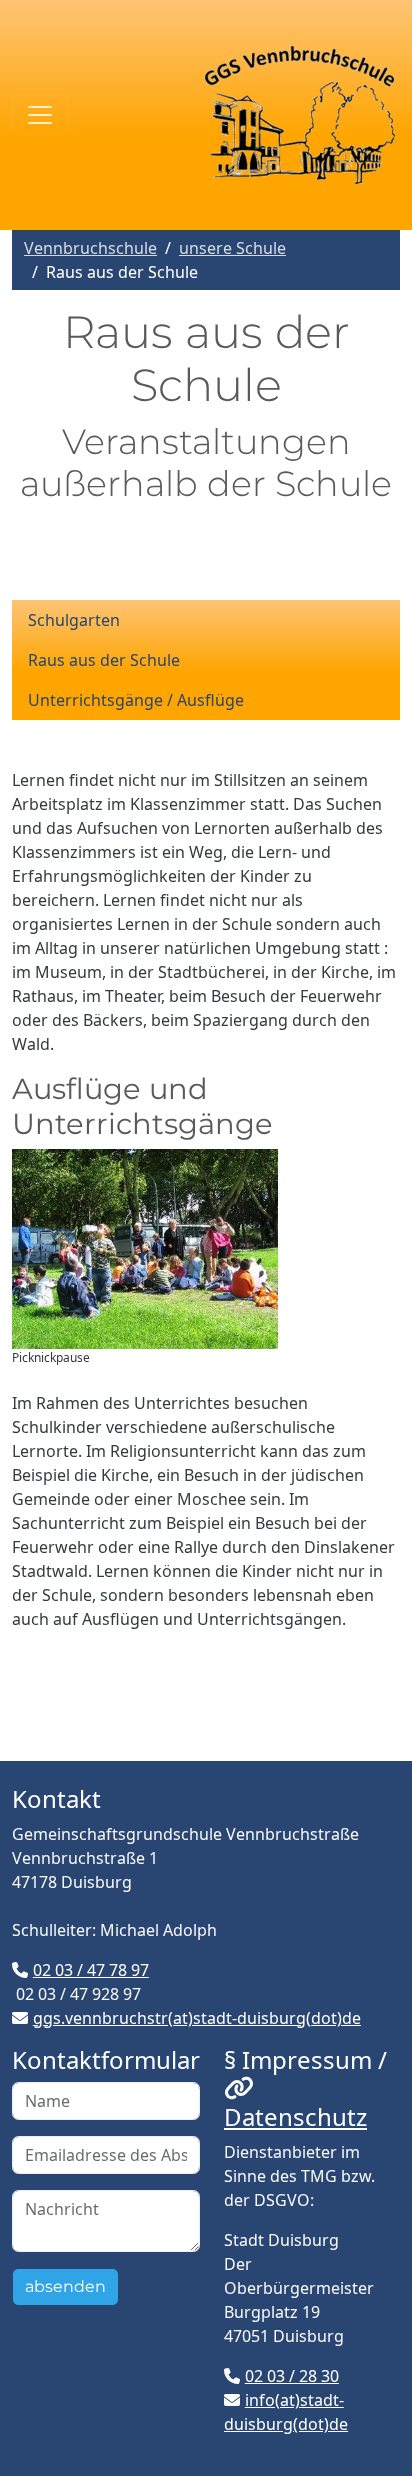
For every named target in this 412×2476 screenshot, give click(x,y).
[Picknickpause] (145, 1249)
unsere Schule (232, 248)
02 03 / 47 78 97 (91, 1970)
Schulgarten (74, 620)
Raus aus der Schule (104, 660)
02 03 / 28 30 (292, 2376)
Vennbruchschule (90, 248)
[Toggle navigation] (40, 115)
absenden (65, 2286)
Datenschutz (295, 2116)
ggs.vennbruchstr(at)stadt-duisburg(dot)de (197, 2018)
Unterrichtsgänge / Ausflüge (136, 700)
